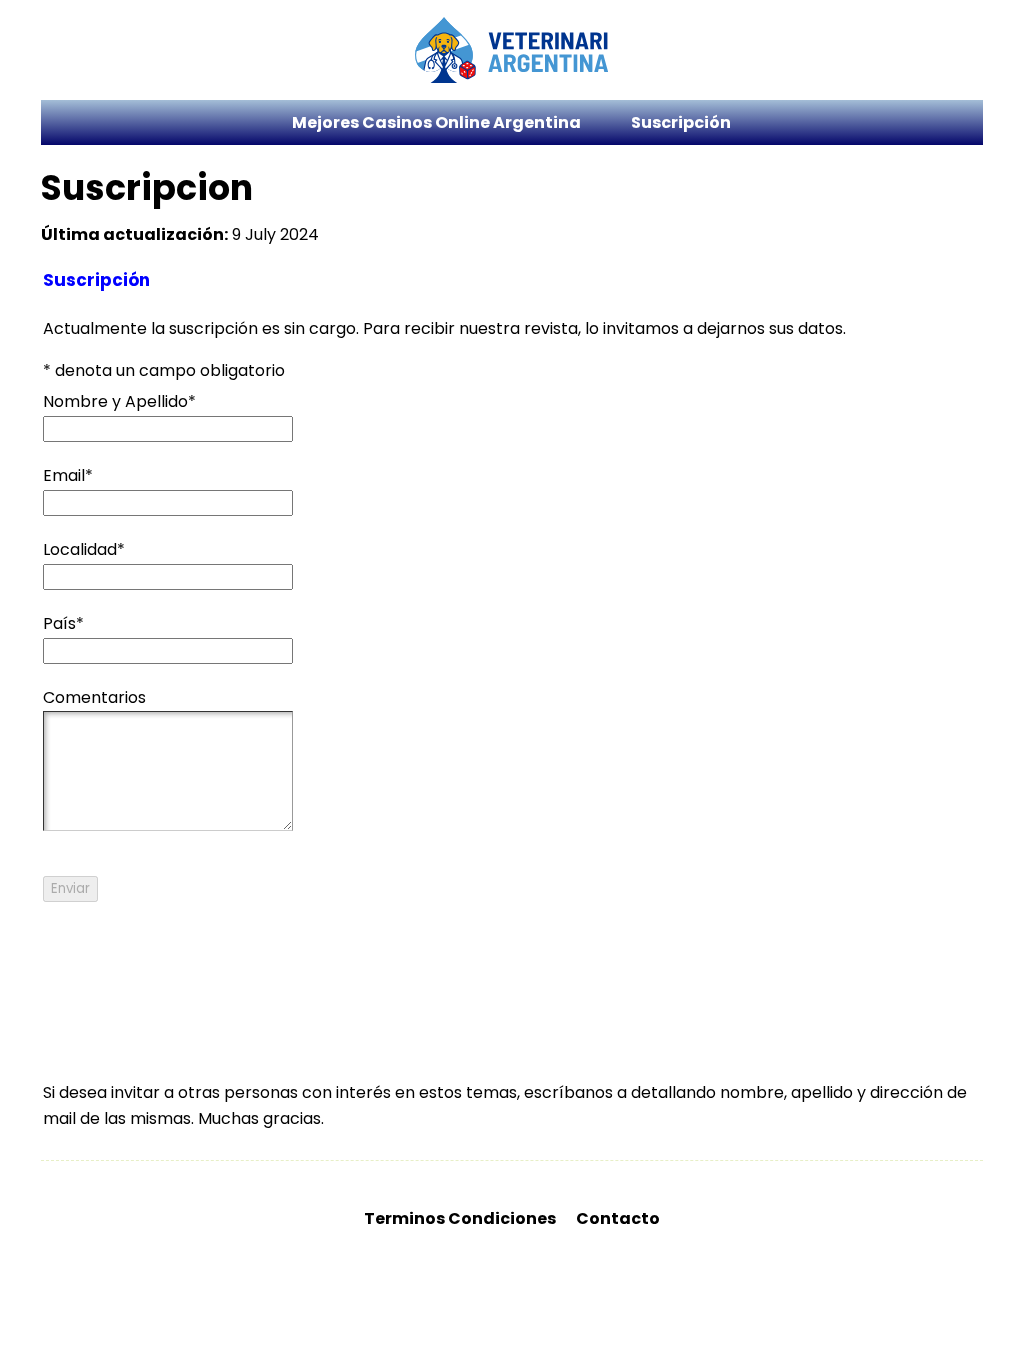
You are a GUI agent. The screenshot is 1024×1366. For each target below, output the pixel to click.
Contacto (618, 1218)
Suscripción (681, 122)
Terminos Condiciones (460, 1218)
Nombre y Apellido (119, 401)
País (63, 623)
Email (68, 475)
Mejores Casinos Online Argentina (436, 122)
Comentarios (94, 697)
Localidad (84, 549)
